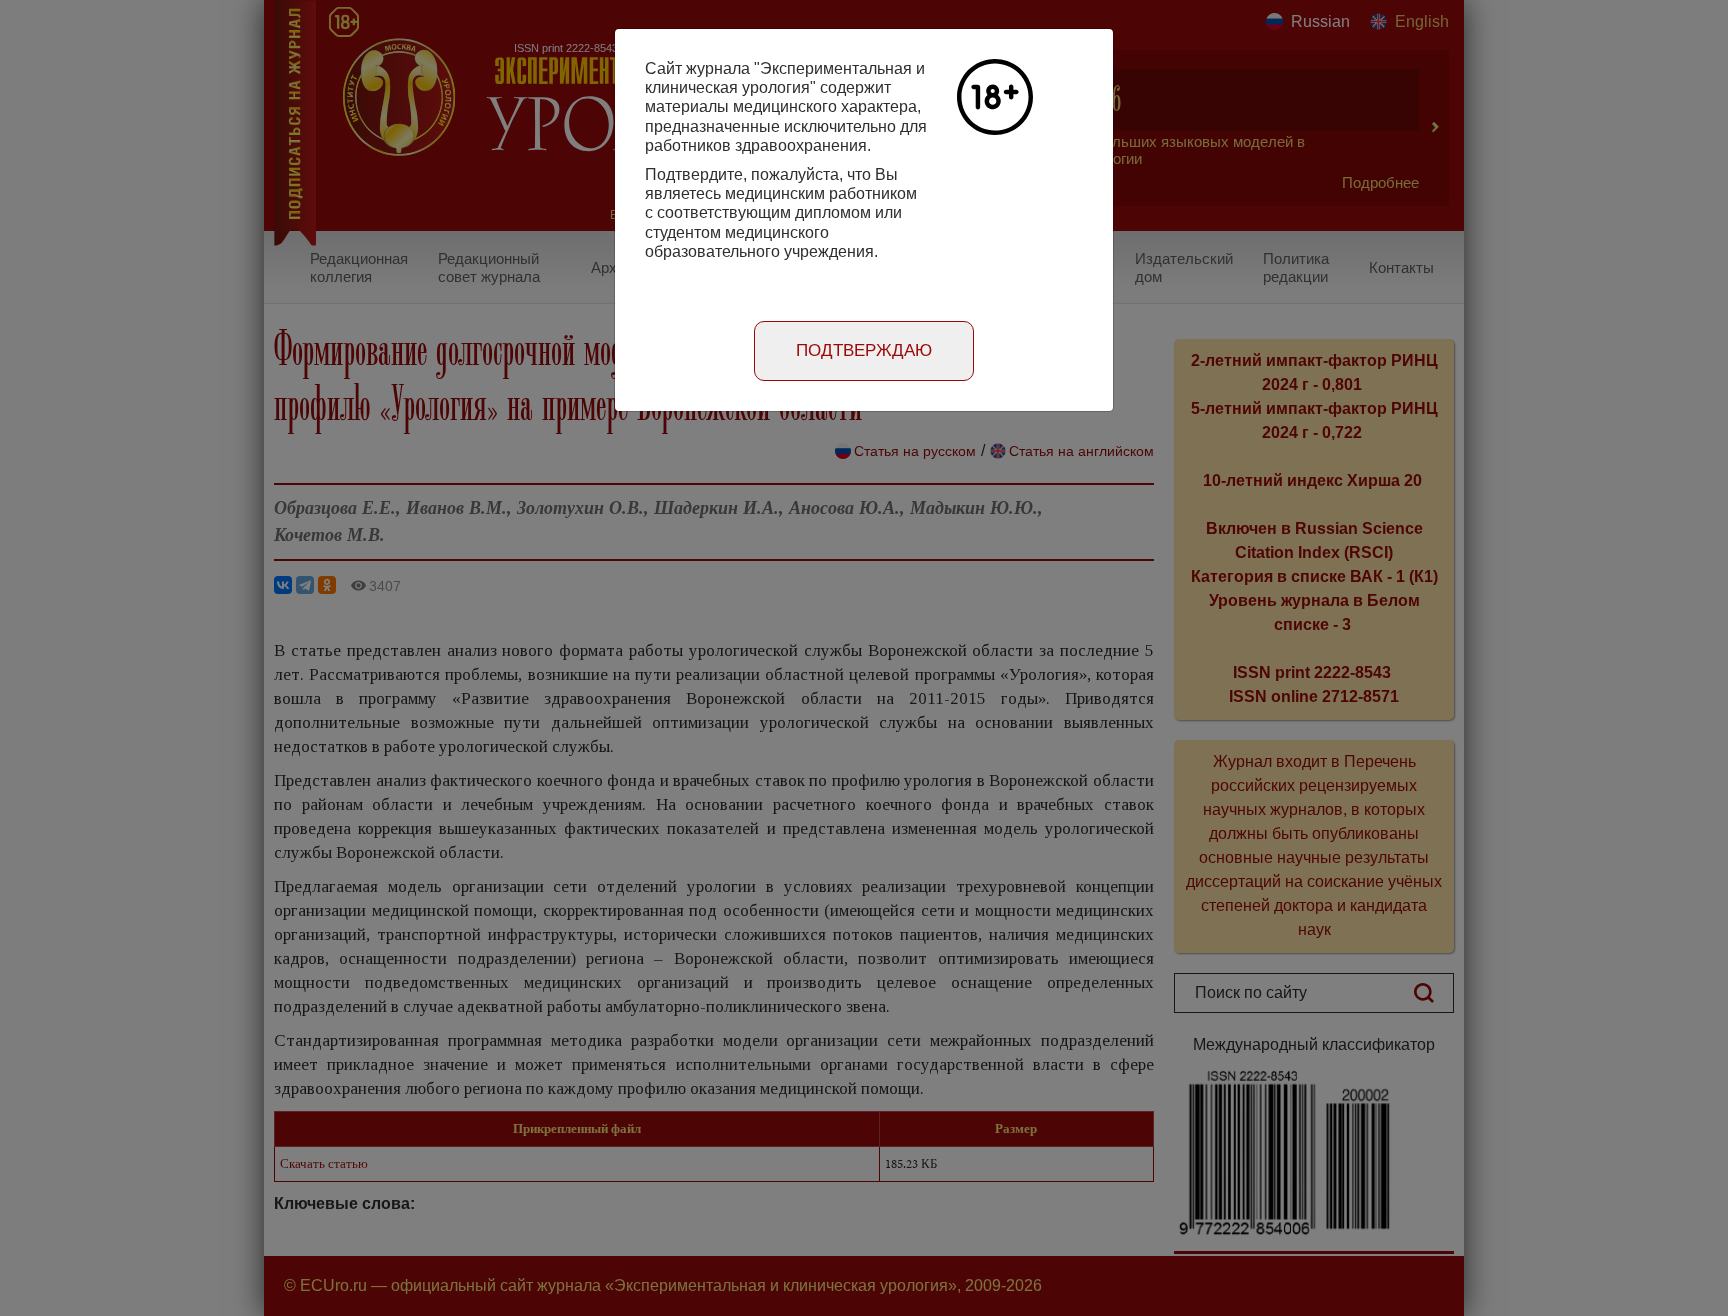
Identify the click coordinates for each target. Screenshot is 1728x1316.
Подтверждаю (864, 350)
